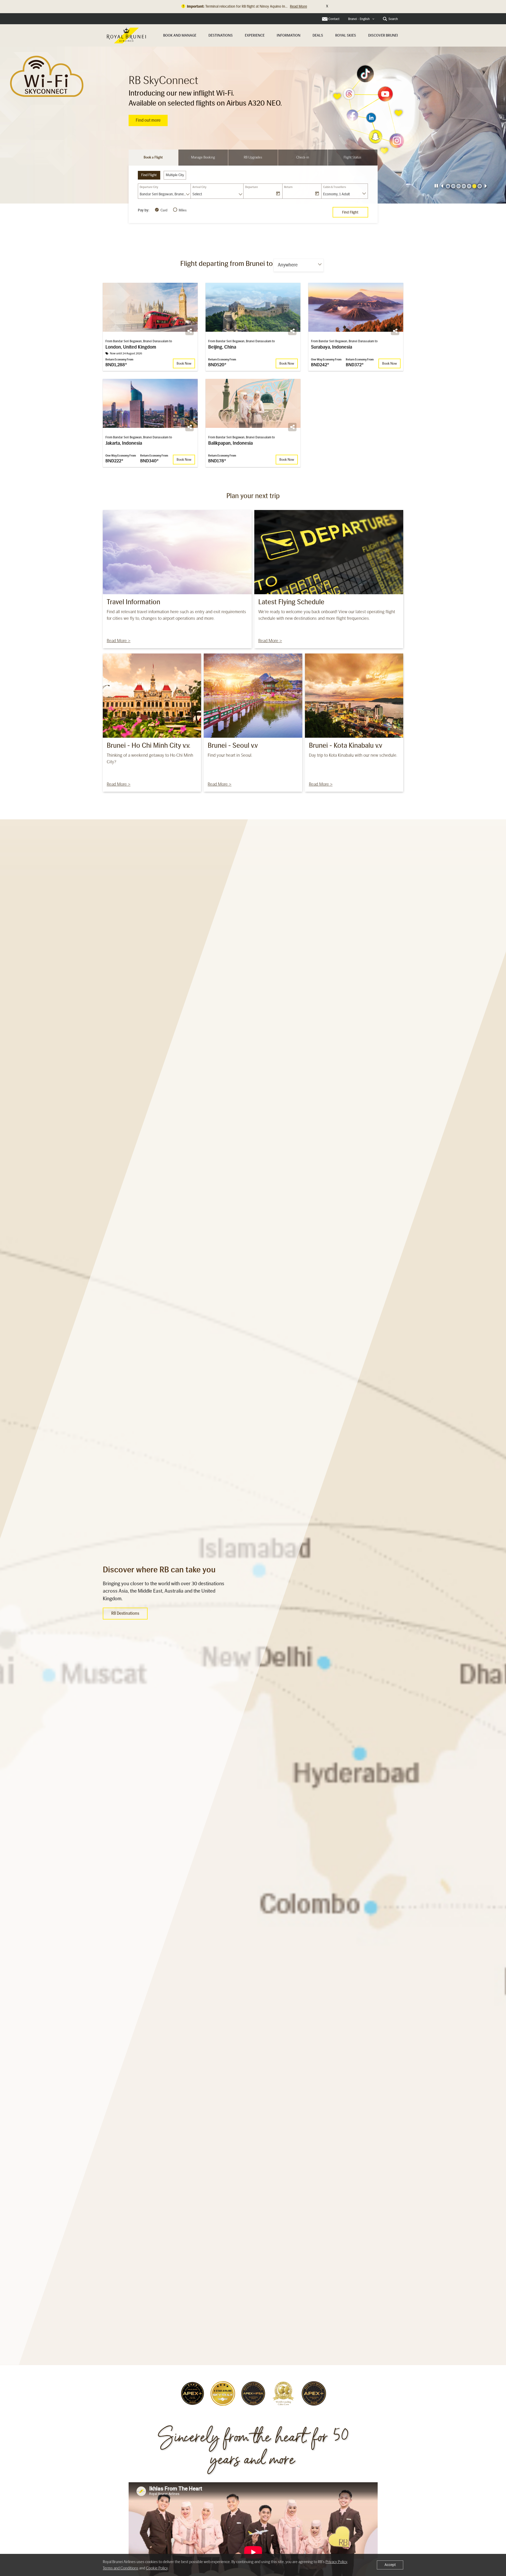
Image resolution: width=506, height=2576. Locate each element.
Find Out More (148, 120)
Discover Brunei (383, 35)
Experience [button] (255, 35)
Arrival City (199, 187)
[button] (442, 186)
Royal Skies (346, 35)
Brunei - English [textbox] (359, 19)
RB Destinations (125, 1613)
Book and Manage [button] (180, 35)
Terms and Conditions (121, 2568)
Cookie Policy (157, 2568)
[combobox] (361, 19)
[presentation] (436, 186)
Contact (334, 19)
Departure (252, 187)
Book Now (184, 363)
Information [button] (289, 35)
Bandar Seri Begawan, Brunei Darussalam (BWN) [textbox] (165, 194)
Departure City (149, 187)
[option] (253, 125)
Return (288, 187)
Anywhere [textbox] (288, 265)
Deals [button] (318, 35)
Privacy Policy (336, 2562)
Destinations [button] (221, 35)
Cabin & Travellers (335, 187)
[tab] (153, 158)
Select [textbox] (197, 194)
